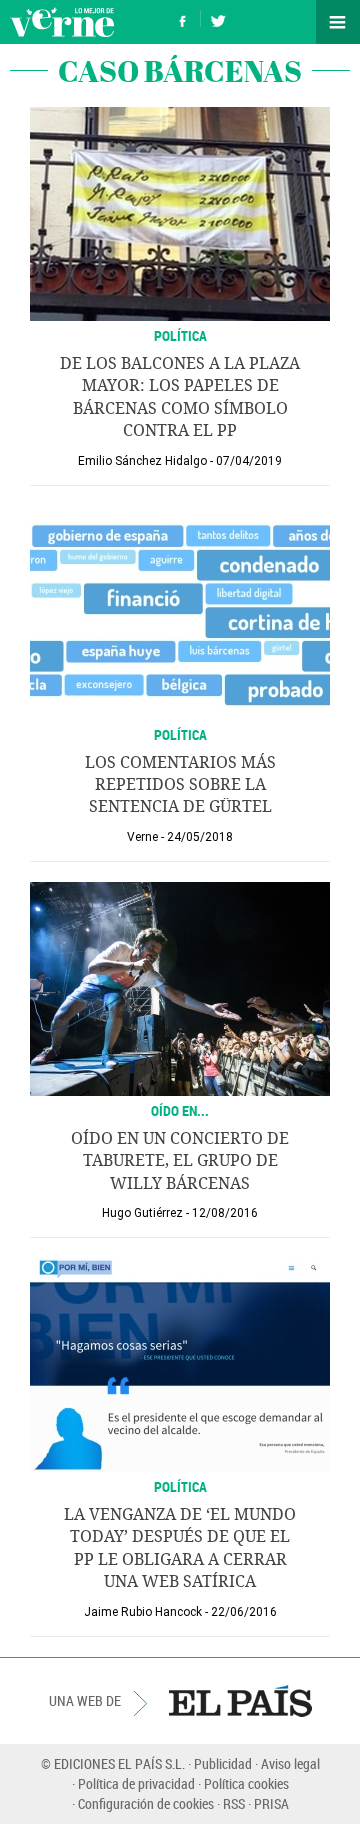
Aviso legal (290, 1763)
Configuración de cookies (146, 1803)
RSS (234, 1803)
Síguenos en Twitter (218, 18)
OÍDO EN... (180, 1110)
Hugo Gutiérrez (142, 1213)
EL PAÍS (240, 1701)
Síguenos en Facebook (183, 18)
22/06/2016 (244, 1612)
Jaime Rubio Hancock (143, 1612)
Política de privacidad (136, 1783)
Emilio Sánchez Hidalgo (142, 461)
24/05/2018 (200, 837)
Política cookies (246, 1783)
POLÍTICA (180, 335)
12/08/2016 (225, 1213)
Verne (62, 22)
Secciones (338, 22)
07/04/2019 (249, 461)
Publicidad (223, 1763)
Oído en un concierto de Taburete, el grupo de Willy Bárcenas (180, 1161)
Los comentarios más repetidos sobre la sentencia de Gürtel (180, 785)
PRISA (271, 1803)
